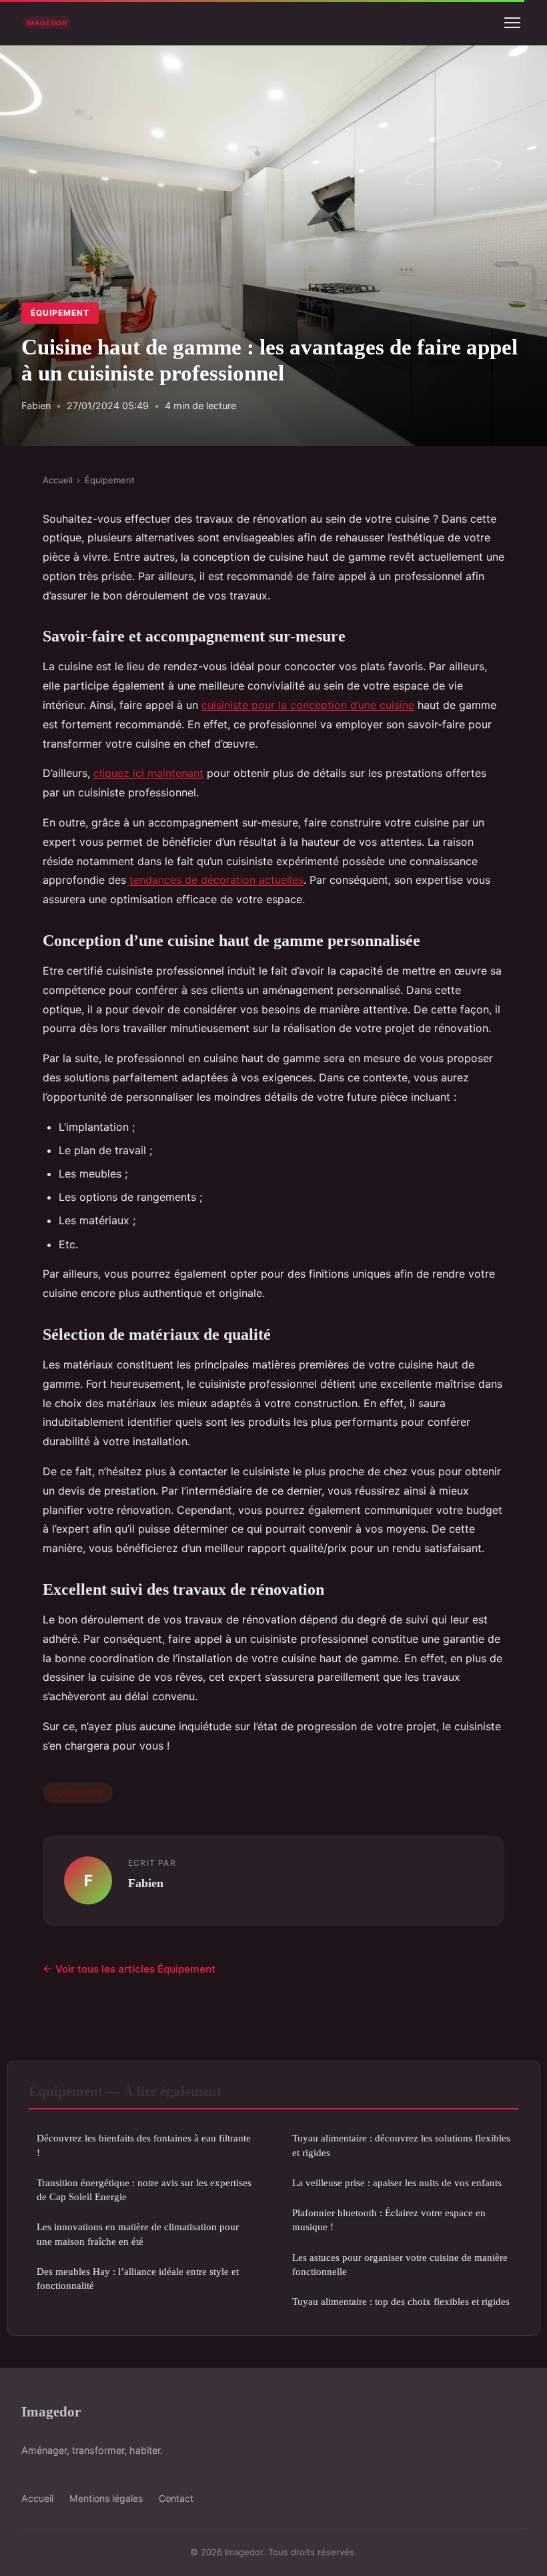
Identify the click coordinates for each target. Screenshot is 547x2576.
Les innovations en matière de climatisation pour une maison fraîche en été (138, 2234)
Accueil (58, 480)
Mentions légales (106, 2498)
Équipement (60, 313)
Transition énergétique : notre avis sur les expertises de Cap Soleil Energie (144, 2189)
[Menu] (512, 23)
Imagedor (51, 2411)
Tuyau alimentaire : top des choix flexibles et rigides (401, 2301)
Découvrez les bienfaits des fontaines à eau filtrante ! (144, 2145)
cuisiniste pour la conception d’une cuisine (308, 705)
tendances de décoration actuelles (216, 880)
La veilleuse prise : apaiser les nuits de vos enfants (397, 2182)
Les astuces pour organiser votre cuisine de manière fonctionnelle (400, 2264)
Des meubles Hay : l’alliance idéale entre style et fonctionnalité (138, 2278)
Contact (176, 2498)
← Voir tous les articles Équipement (129, 1969)
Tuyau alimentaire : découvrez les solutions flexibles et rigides (401, 2145)
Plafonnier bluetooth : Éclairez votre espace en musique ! (389, 2220)
